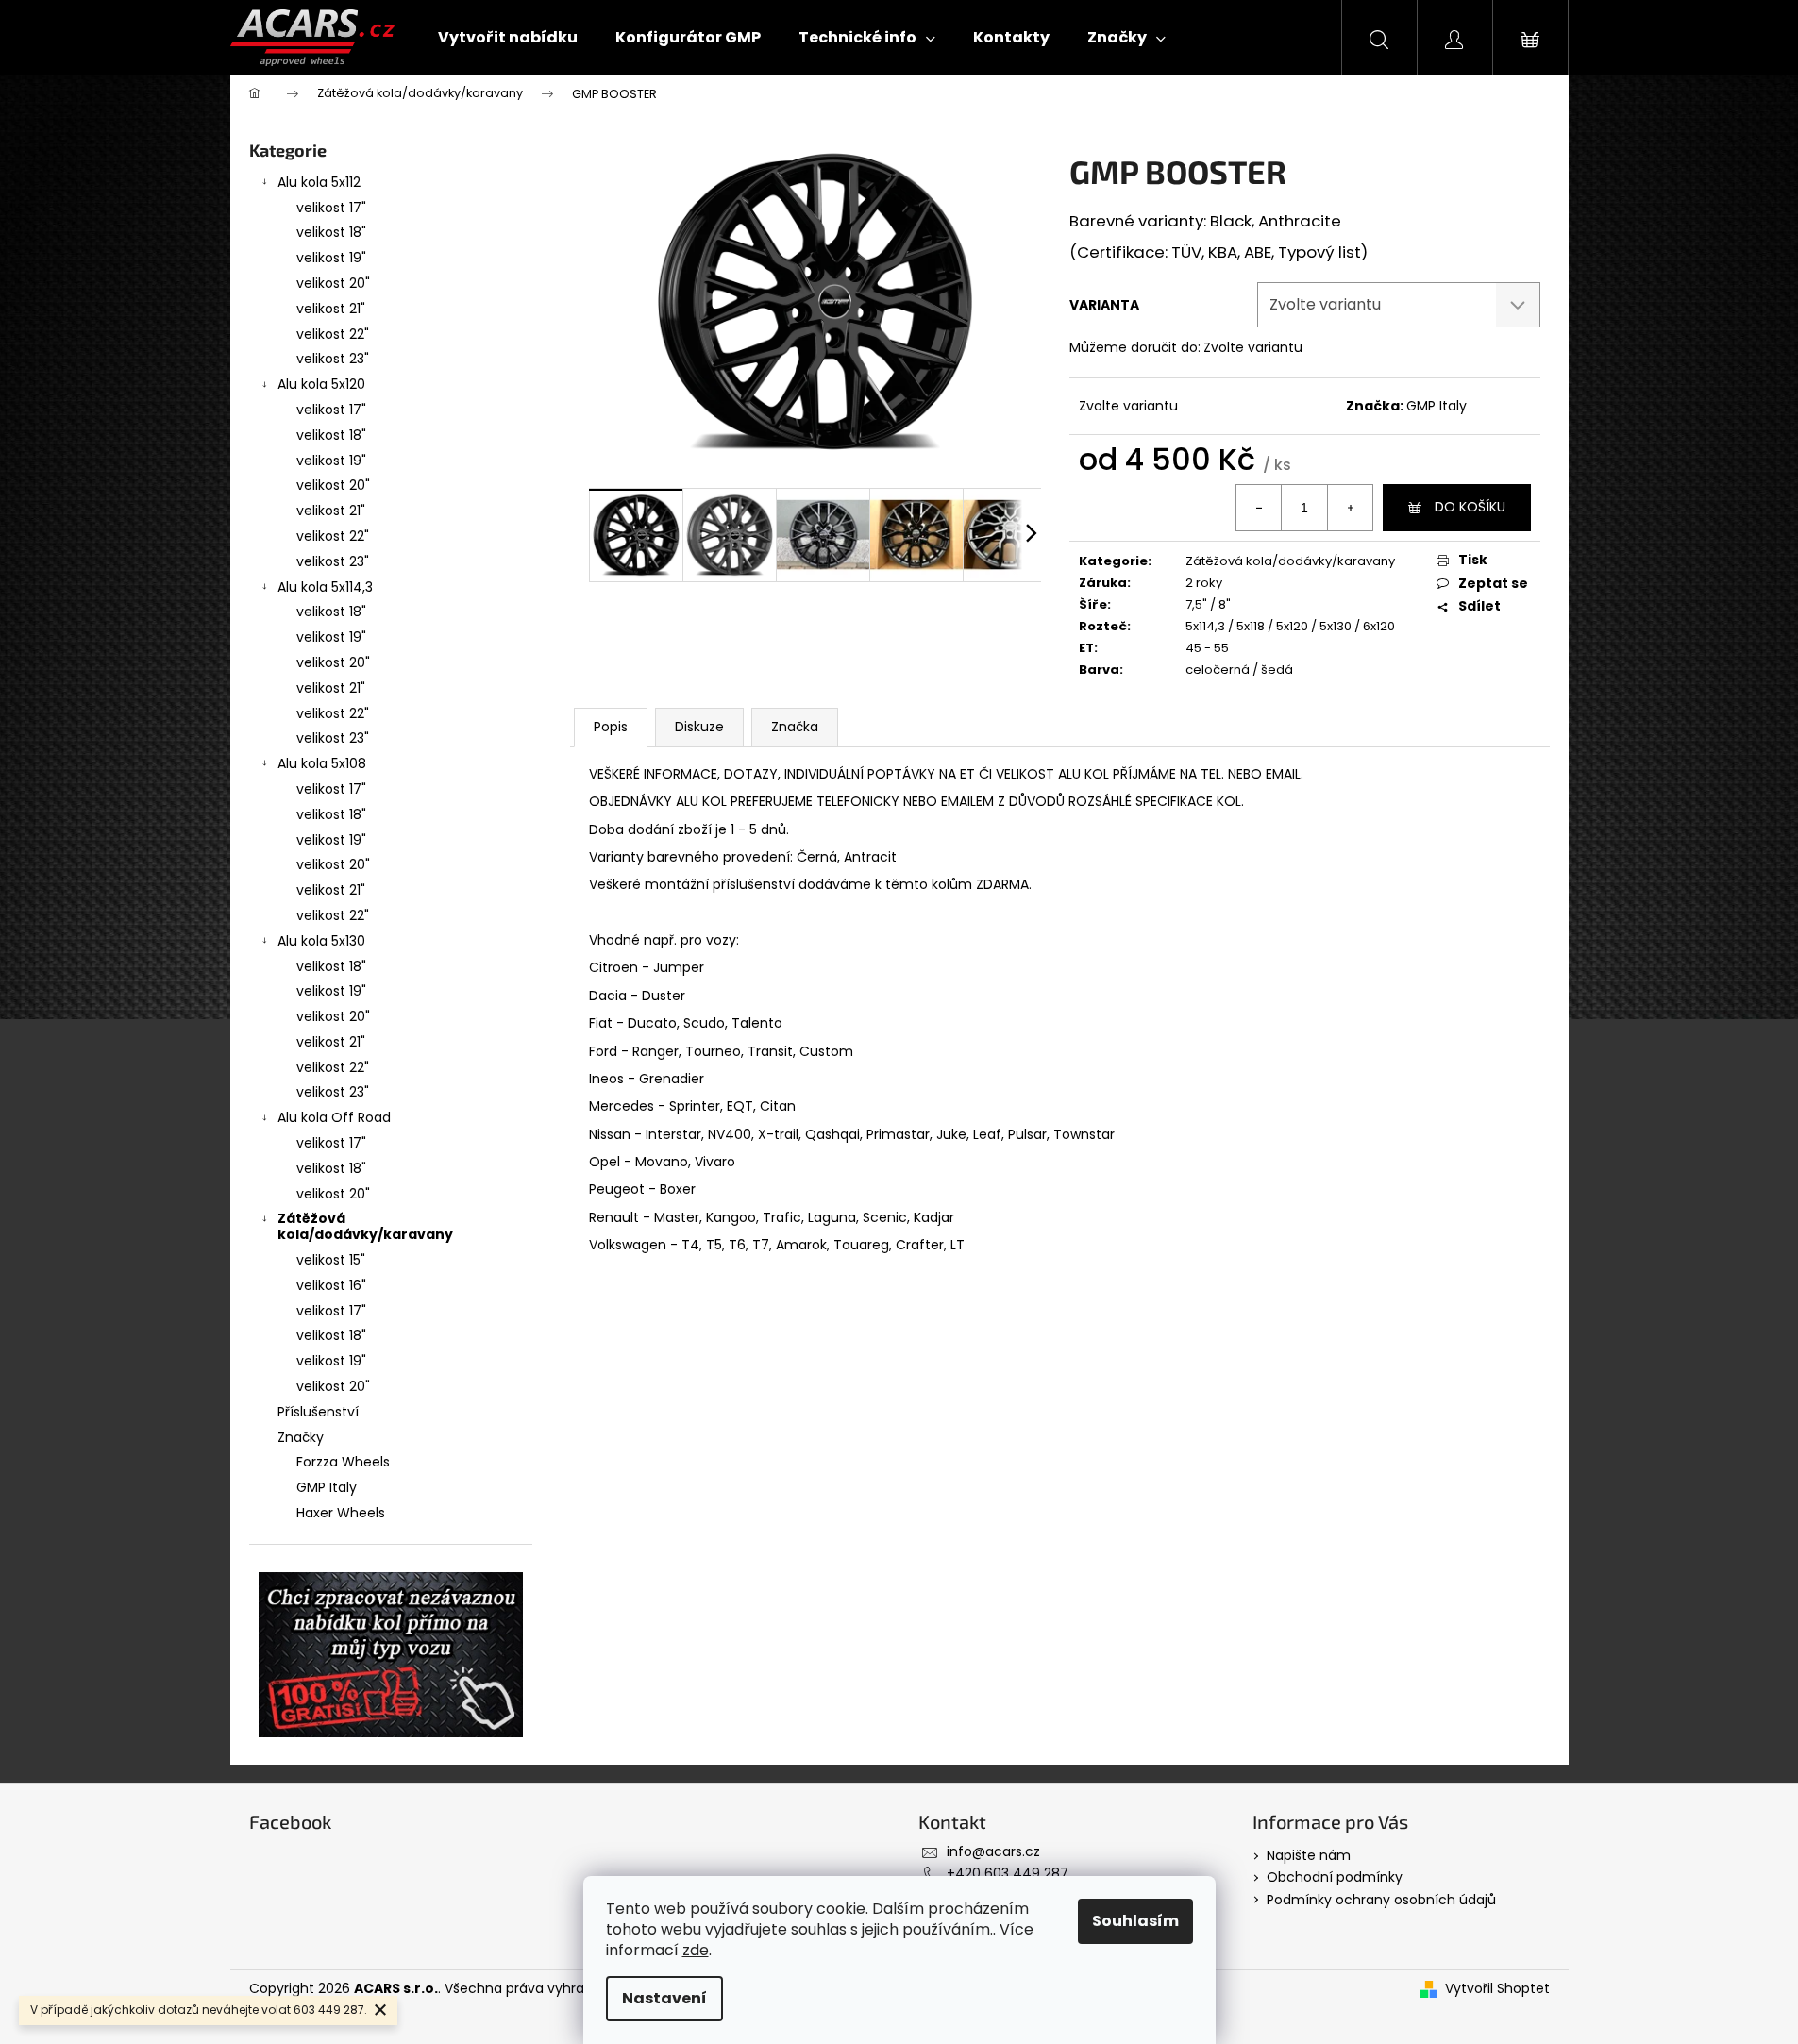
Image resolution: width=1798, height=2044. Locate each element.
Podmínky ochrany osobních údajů (1381, 1900)
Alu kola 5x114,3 (325, 587)
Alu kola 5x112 (319, 182)
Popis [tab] (611, 727)
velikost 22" (333, 334)
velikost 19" (331, 258)
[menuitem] (508, 38)
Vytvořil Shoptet (1497, 1989)
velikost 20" (333, 283)
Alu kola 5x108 (322, 763)
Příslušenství (318, 1412)
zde (696, 1950)
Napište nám (1309, 1855)
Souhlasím (1135, 1921)
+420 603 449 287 (1008, 1873)
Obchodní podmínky (1335, 1877)
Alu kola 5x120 (321, 384)
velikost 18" (331, 232)
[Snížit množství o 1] (1259, 508)
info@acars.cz (993, 1851)
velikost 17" (331, 208)
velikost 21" (331, 309)
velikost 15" (331, 1260)
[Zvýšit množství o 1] (1350, 508)
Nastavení (664, 1998)
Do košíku (1470, 507)
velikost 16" (331, 1285)
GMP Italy (1437, 406)
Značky (301, 1437)
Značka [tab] (795, 727)
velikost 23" (333, 359)
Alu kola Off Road (334, 1117)
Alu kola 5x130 (321, 941)
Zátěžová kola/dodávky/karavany (365, 1226)
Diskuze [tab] (699, 727)
